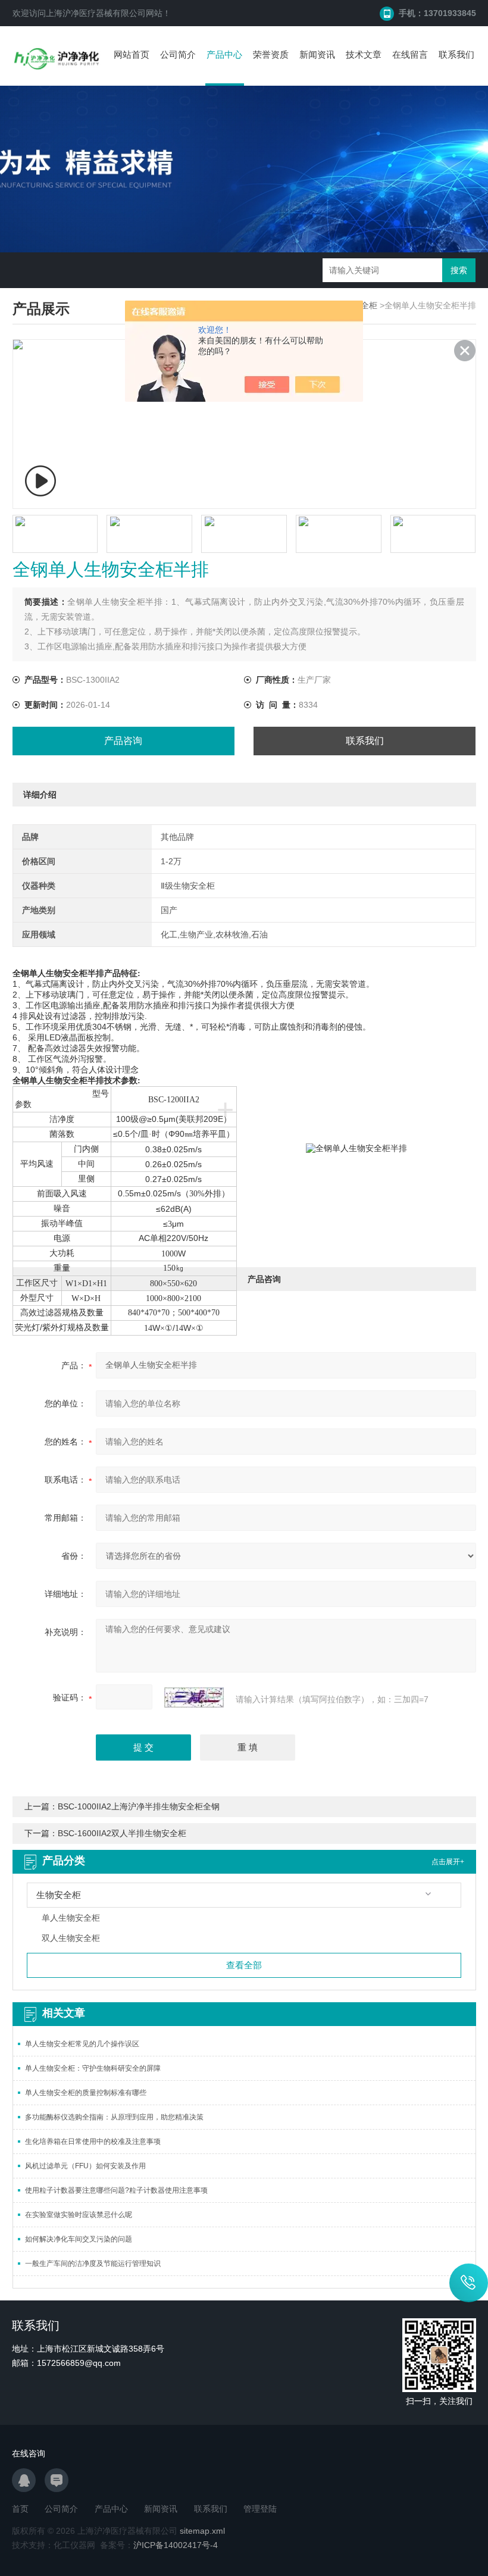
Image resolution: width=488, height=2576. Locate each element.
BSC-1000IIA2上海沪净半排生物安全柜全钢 (139, 1806)
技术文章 (364, 54)
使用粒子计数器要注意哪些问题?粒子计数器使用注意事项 (116, 2190)
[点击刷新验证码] (194, 1697)
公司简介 (178, 54)
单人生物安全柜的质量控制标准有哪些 (86, 2093)
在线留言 (410, 54)
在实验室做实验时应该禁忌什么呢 (79, 2215)
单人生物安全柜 (71, 1918)
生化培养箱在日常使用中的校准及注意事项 (93, 2142)
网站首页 (132, 54)
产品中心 (224, 54)
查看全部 (244, 1965)
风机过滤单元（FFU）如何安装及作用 (85, 2166)
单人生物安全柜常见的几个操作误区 (82, 2044)
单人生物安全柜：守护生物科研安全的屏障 (93, 2068)
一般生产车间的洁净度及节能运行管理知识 (93, 2264)
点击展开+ (448, 1862)
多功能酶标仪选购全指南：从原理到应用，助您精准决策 (114, 2117)
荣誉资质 (271, 54)
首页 (20, 2509)
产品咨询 (123, 741)
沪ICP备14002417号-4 (176, 2545)
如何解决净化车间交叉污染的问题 (79, 2239)
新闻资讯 (317, 54)
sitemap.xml (202, 2531)
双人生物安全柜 (71, 1938)
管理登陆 (260, 2509)
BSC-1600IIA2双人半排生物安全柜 (122, 1833)
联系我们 (456, 54)
